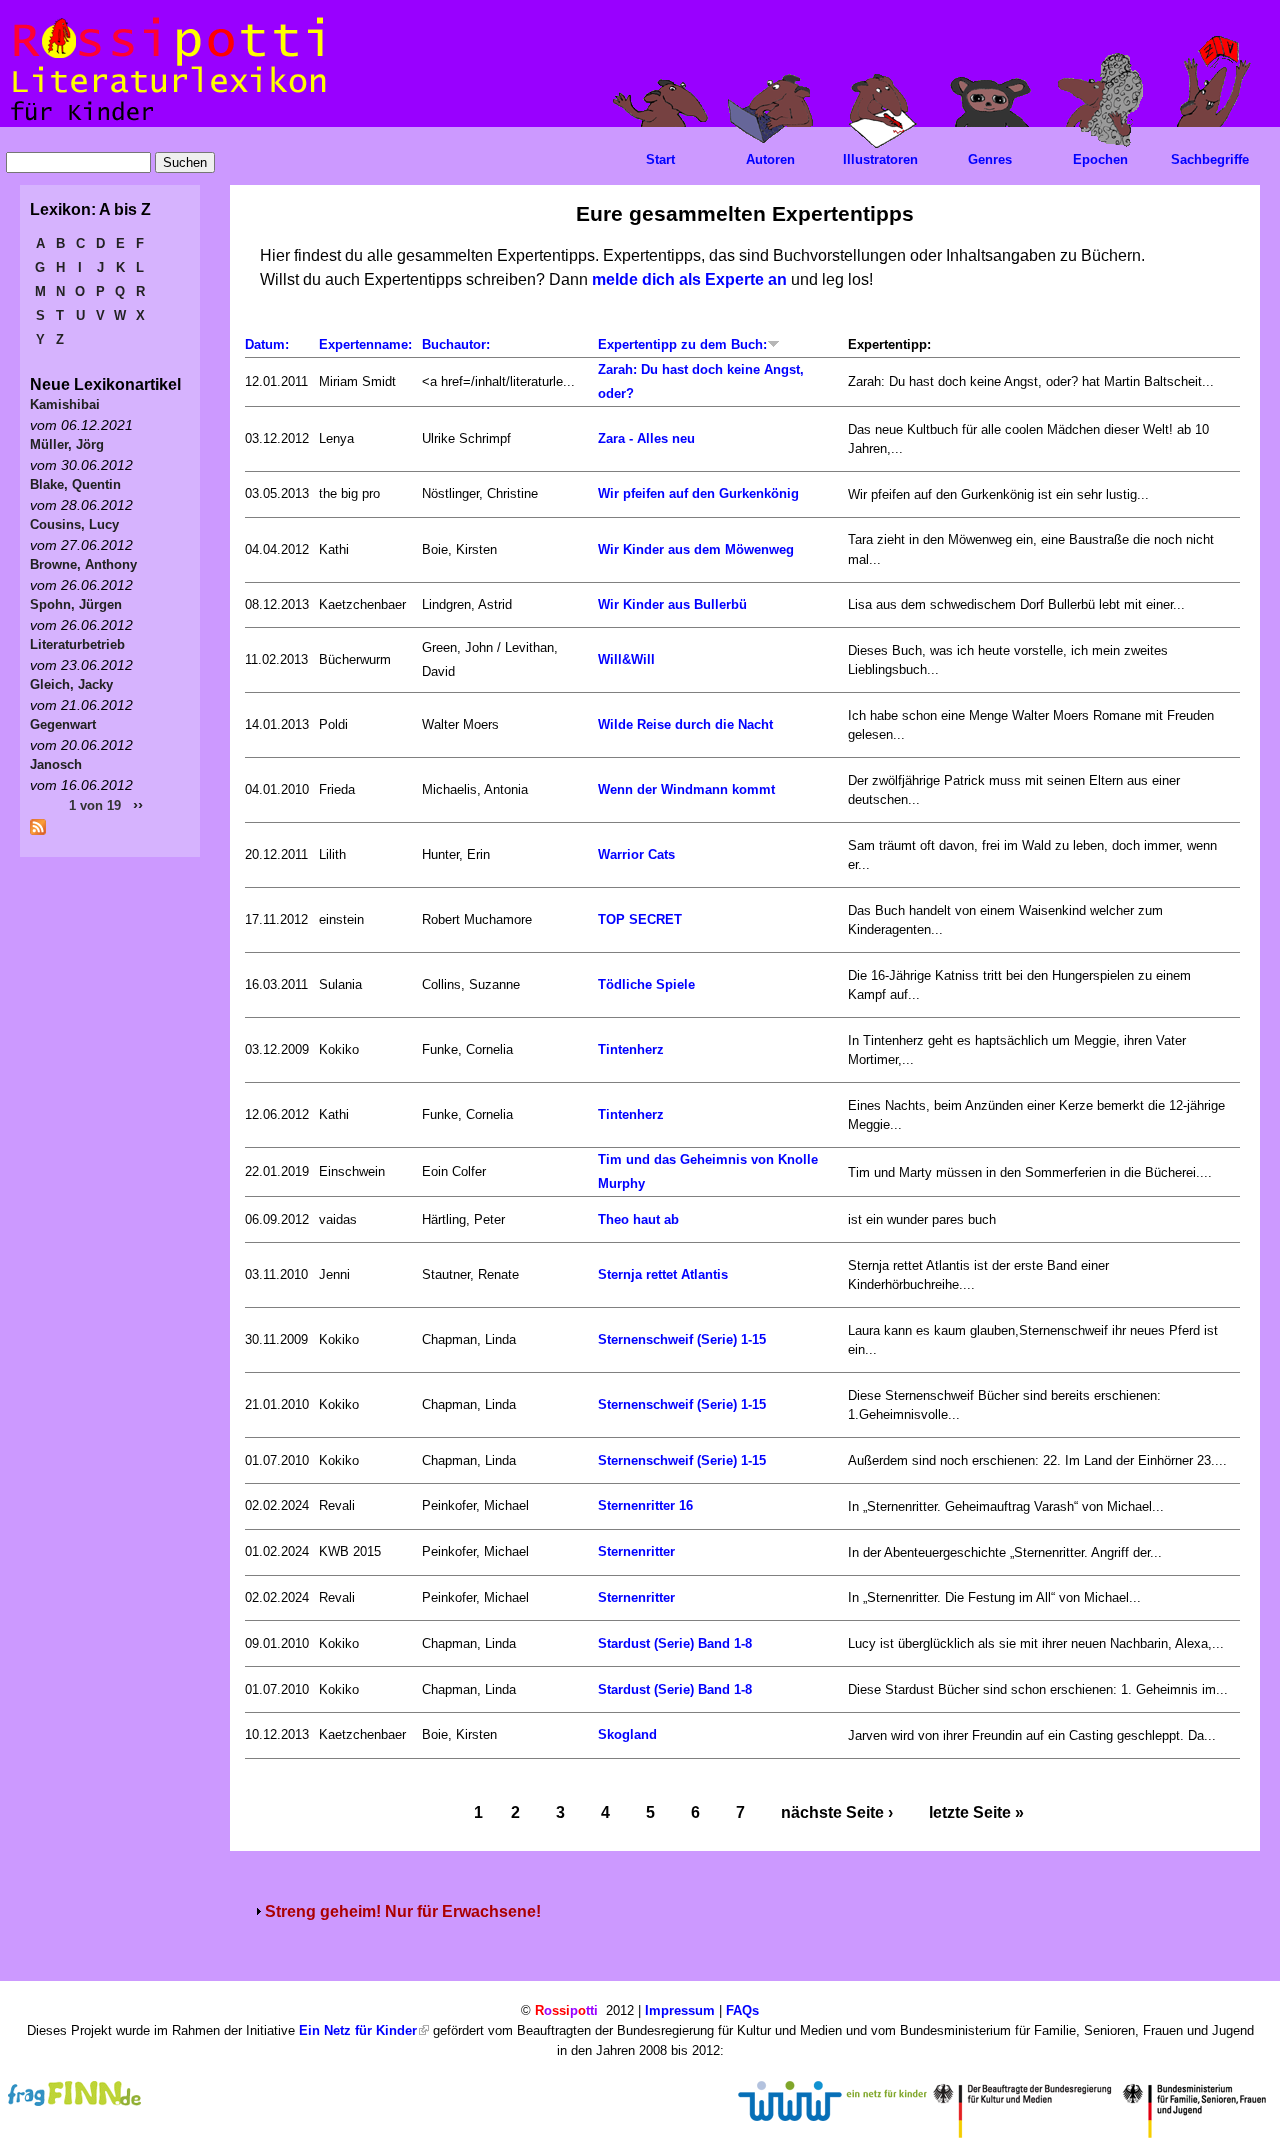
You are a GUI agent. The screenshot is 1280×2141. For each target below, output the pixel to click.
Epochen (1100, 159)
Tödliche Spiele (646, 984)
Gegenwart (63, 724)
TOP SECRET (640, 919)
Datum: (267, 344)
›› (138, 804)
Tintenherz (631, 1049)
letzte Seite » (976, 1812)
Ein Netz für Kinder (358, 2030)
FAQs (742, 2010)
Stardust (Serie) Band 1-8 (675, 1643)
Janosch (56, 764)
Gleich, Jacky (71, 684)
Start (660, 159)
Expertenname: (365, 344)
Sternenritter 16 (645, 1505)
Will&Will (626, 659)
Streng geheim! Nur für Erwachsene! (403, 1911)
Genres (990, 159)
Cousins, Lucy (74, 524)
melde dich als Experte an (689, 279)
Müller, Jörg (67, 444)
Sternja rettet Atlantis (663, 1274)
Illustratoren (880, 159)
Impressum (680, 2010)
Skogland (627, 1734)
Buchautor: (456, 344)
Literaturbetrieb (77, 644)
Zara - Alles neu (646, 438)
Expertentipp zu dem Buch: (682, 344)
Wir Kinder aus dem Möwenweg (696, 549)
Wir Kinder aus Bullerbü (672, 604)
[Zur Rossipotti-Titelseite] (166, 121)
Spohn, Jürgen (76, 604)
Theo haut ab (638, 1219)
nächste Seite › (837, 1812)
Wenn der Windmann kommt (686, 789)
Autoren (770, 159)
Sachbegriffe (1210, 159)
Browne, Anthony (83, 564)
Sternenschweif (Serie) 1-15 (682, 1339)
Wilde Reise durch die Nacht (685, 724)
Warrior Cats (636, 854)
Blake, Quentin (75, 484)
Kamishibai (65, 404)
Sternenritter (636, 1551)
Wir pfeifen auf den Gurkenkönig (698, 493)
